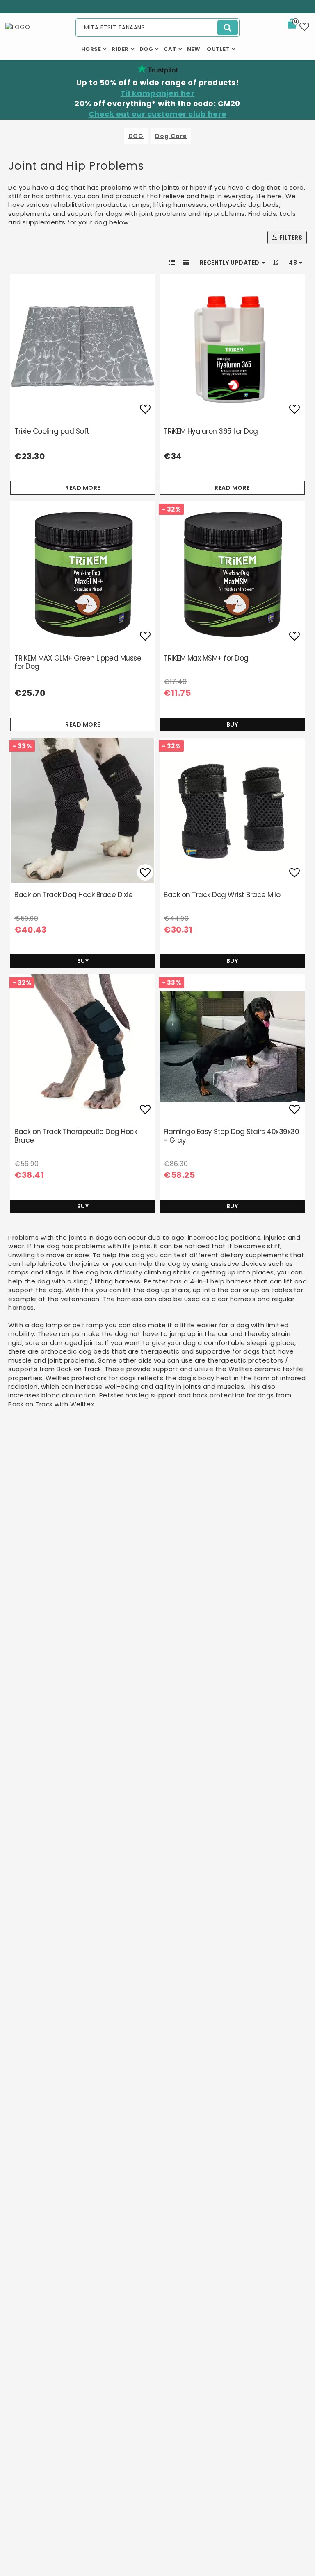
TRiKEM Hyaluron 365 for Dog (211, 431)
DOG (136, 136)
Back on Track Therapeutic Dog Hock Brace (76, 1136)
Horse (91, 49)
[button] (297, 25)
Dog (146, 49)
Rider (120, 49)
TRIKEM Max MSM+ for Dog (206, 658)
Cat (170, 49)
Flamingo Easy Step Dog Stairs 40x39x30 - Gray (231, 1136)
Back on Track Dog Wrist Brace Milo (222, 895)
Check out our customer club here (158, 114)
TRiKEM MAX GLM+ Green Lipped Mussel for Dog (79, 662)
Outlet (218, 49)
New (194, 49)
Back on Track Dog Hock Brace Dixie (73, 895)
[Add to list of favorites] (83, 346)
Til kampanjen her (158, 93)
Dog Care (171, 136)
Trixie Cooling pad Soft (52, 431)
